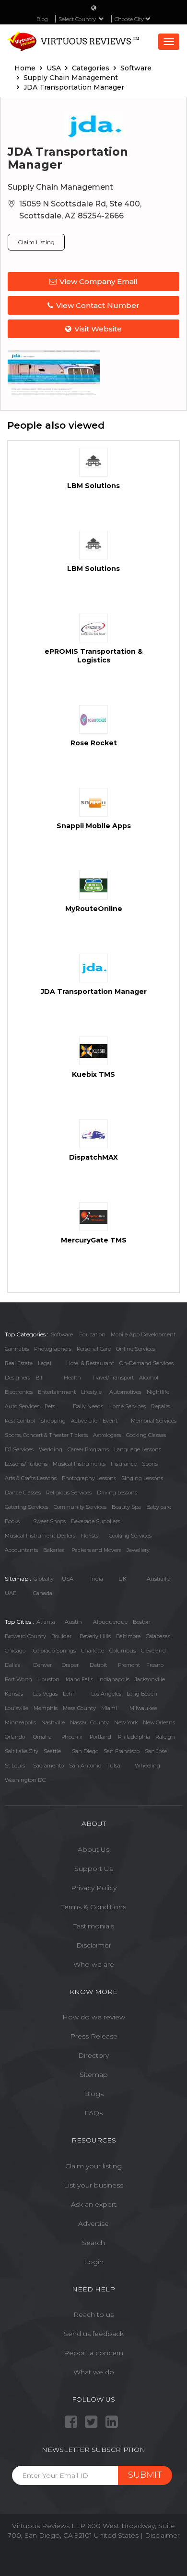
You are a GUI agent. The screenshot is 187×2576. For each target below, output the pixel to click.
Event (110, 1421)
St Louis (15, 1766)
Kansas (14, 1694)
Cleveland (153, 1651)
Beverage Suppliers (95, 1521)
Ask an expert (94, 2204)
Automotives (125, 1392)
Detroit (98, 1665)
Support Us (93, 1869)
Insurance (124, 1464)
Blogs (94, 2094)
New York (126, 1722)
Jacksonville (150, 1679)
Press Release (94, 2036)
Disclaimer (94, 1945)
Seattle (52, 1751)
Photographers (53, 1349)
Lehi (68, 1694)
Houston (48, 1679)
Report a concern (93, 2353)
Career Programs (88, 1449)
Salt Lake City (22, 1751)
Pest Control (20, 1421)
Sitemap (94, 2074)
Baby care (159, 1507)
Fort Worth (18, 1679)
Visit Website (98, 329)
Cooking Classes (146, 1435)
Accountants (21, 1550)
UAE (11, 1593)
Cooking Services (130, 1536)
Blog (42, 19)
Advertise (93, 2223)
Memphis (46, 1708)
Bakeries (54, 1550)
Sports (150, 1464)
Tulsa (113, 1766)
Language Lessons (138, 1449)
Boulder (61, 1636)
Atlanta (46, 1622)
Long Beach (142, 1694)
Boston (142, 1622)
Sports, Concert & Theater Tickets (46, 1435)
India (97, 1579)
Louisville (17, 1708)
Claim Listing (36, 242)
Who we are (94, 1964)
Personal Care (94, 1349)
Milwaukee (143, 1708)
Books (12, 1521)
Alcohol (149, 1378)
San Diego (85, 1751)
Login (94, 2262)
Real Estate (19, 1363)
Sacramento (48, 1766)
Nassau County (89, 1722)
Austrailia (159, 1579)
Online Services (136, 1349)
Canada (43, 1593)
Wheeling (147, 1766)
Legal (45, 1363)
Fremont (129, 1665)
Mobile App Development (143, 1334)
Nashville (53, 1722)
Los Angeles (106, 1694)
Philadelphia (134, 1737)
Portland (100, 1737)
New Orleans (159, 1722)
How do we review (94, 2017)
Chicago (15, 1651)
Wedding (51, 1449)
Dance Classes (23, 1493)
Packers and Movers (96, 1550)
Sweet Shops (49, 1521)
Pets (50, 1406)
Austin (73, 1622)
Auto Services (22, 1406)
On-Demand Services (146, 1363)
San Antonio (85, 1766)
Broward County (25, 1636)
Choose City (130, 19)
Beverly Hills (95, 1636)
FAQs (93, 2113)
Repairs (160, 1406)
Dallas (12, 1665)
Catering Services (27, 1507)
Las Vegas (45, 1694)
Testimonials (94, 1926)
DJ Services (19, 1449)
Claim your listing (93, 2166)
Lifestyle (91, 1392)
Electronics (19, 1392)
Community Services (80, 1507)
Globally (44, 1579)
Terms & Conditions (94, 1907)
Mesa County (79, 1708)
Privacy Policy (94, 1888)
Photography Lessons (89, 1478)
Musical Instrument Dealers (40, 1536)
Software (62, 1334)
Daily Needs (88, 1406)
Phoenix (72, 1737)
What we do (94, 2372)
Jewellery (138, 1550)
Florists (89, 1536)
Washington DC (25, 1780)
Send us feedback (94, 2334)
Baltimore (128, 1636)
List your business (93, 2185)
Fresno (155, 1665)
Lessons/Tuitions (26, 1464)
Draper (70, 1665)
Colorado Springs (54, 1651)
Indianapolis (114, 1679)
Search (93, 2243)
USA (68, 1579)
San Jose (156, 1751)
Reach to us (93, 2314)
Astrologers (107, 1435)
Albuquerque (110, 1622)
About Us (93, 1849)
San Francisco (122, 1751)
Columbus (123, 1651)
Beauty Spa (126, 1507)
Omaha (42, 1737)
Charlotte (93, 1651)
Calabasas (158, 1636)
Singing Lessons (142, 1478)
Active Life (84, 1421)
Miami (109, 1708)
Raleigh (165, 1737)
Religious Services (69, 1493)
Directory (93, 2055)
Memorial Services (154, 1421)
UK (123, 1579)
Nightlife (158, 1392)
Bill (40, 1378)
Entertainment (57, 1392)
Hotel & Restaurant (90, 1363)
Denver (42, 1665)
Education (92, 1334)
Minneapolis (20, 1722)
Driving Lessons (117, 1493)
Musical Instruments (79, 1464)
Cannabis (17, 1349)
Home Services (127, 1406)
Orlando (15, 1737)
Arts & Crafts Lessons (31, 1478)
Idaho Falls (79, 1679)
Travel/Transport (113, 1378)
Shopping (53, 1421)
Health (72, 1378)
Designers (18, 1378)
